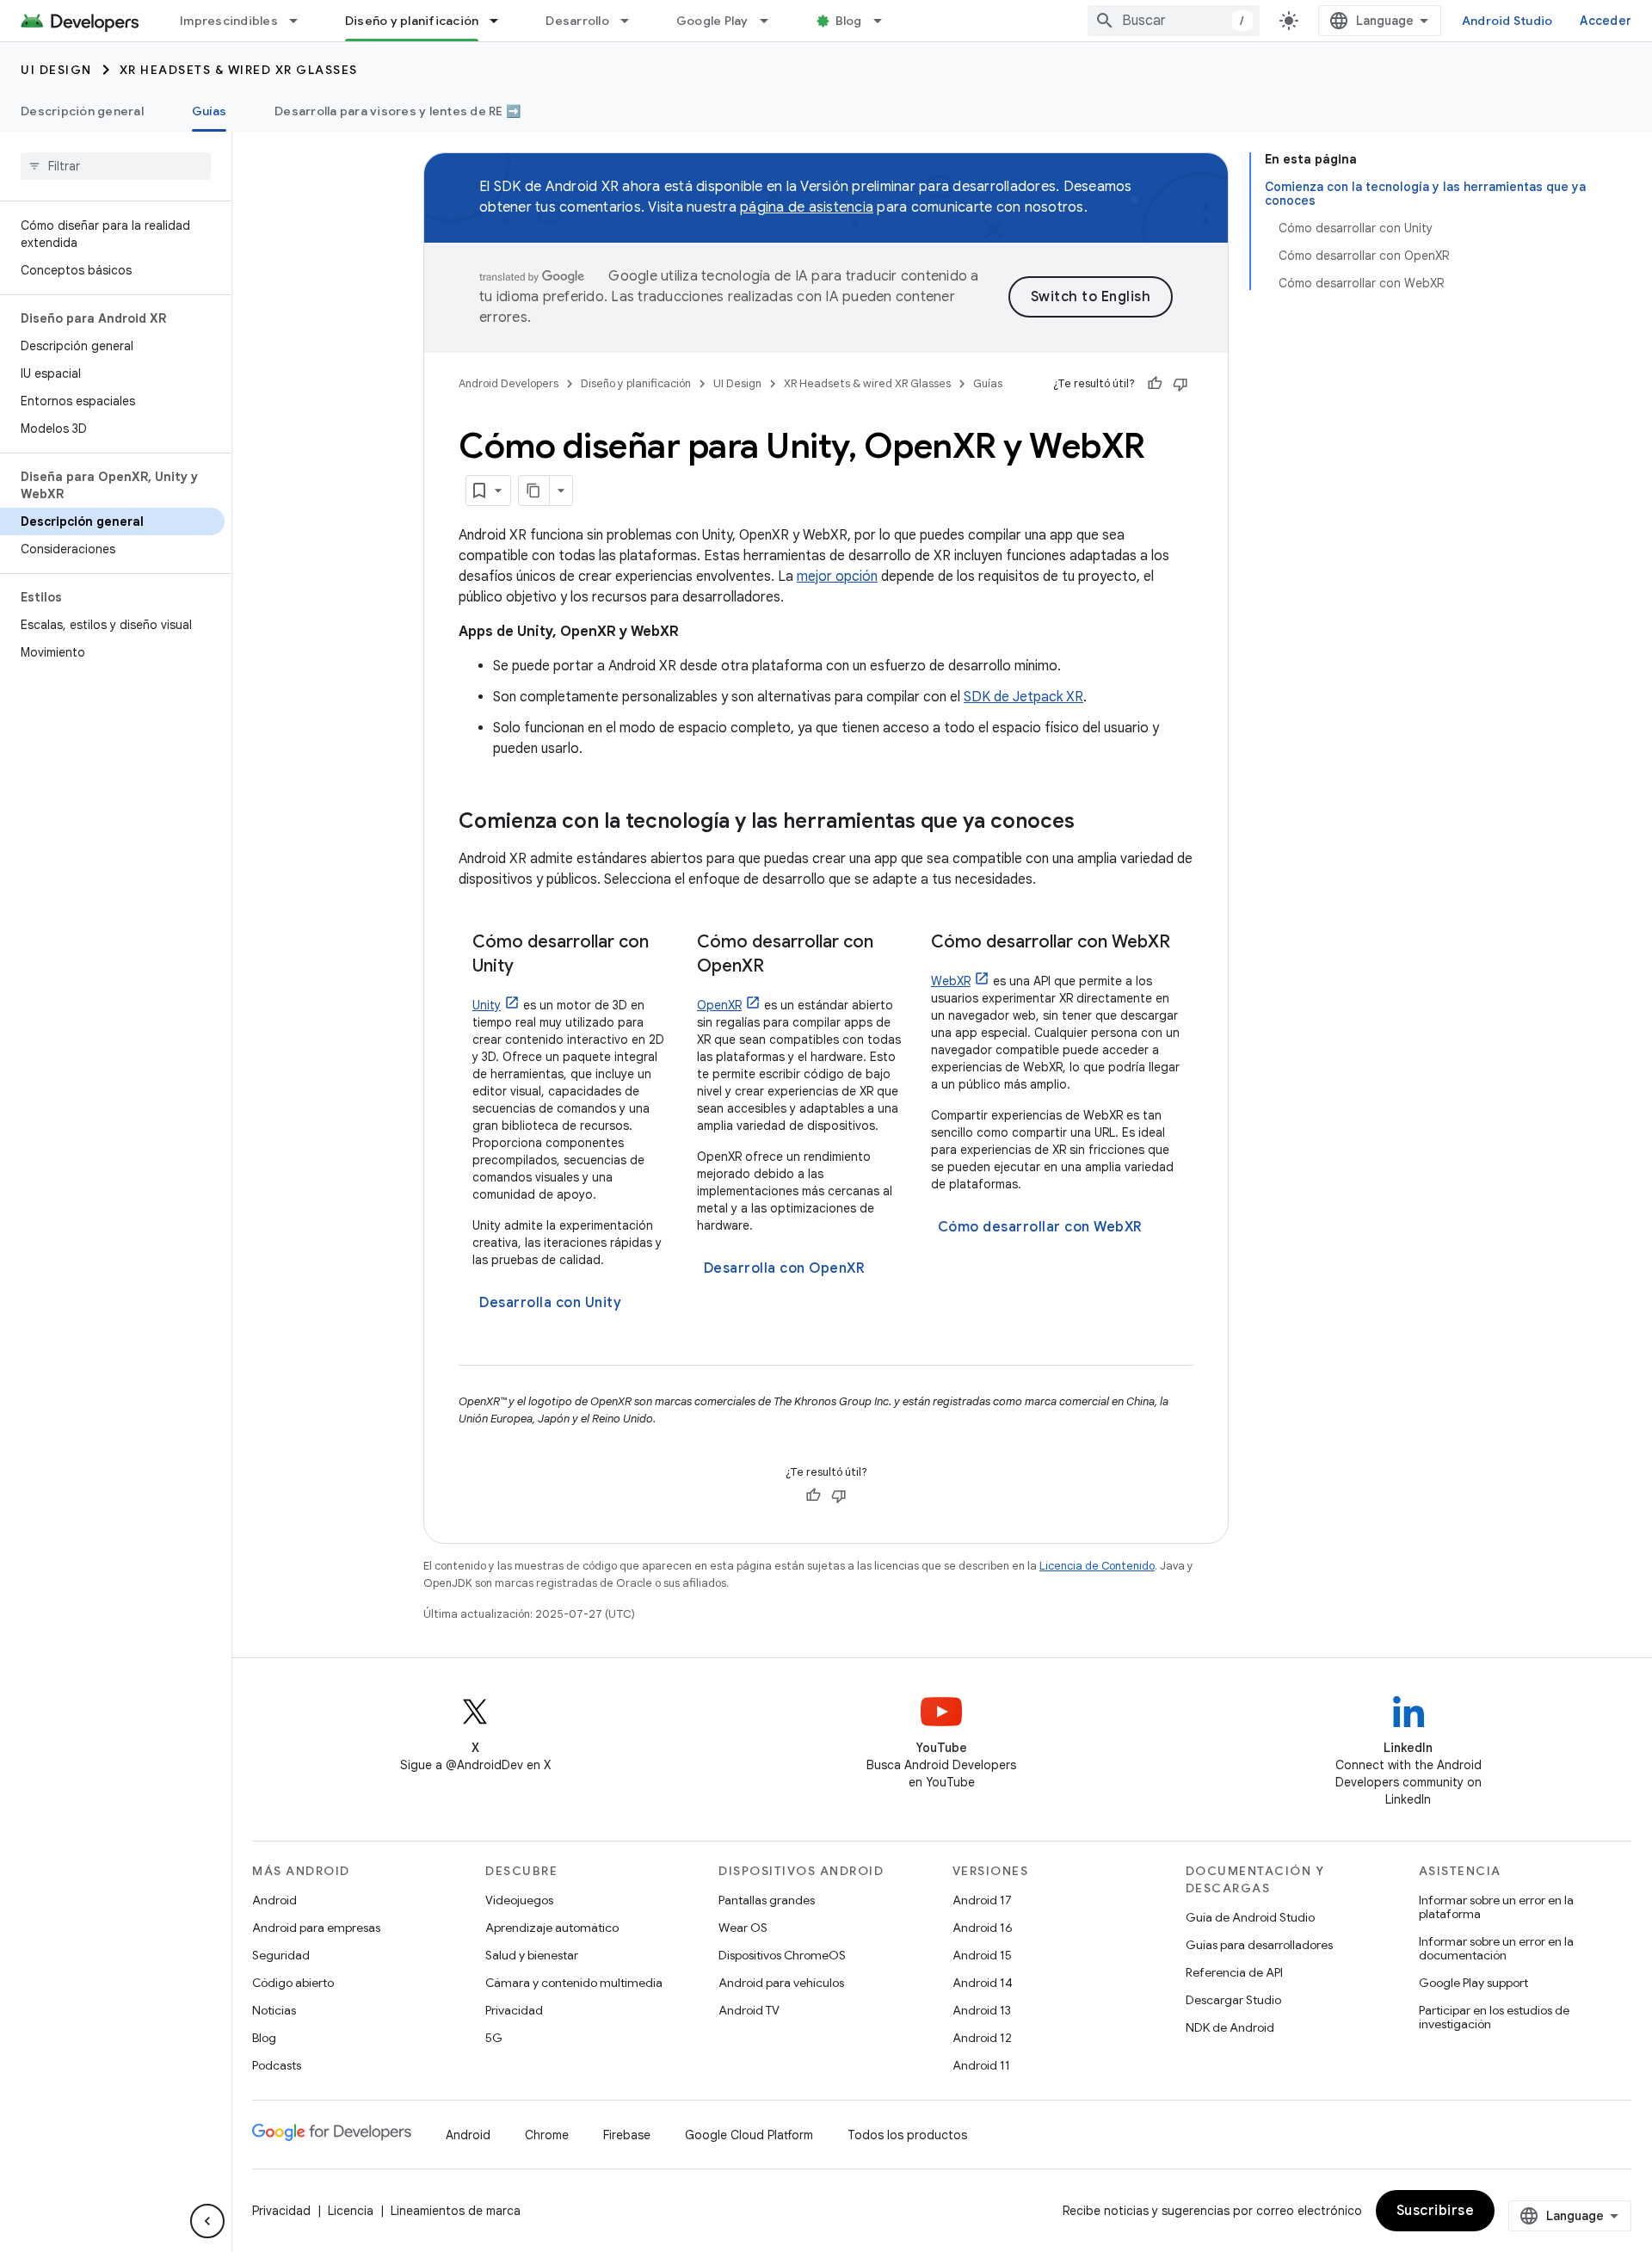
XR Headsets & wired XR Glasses (239, 70)
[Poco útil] (1180, 384)
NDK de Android (1230, 2027)
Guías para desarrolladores (1259, 1945)
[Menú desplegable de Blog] (885, 21)
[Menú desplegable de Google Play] (772, 21)
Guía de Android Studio (1250, 1917)
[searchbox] (116, 166)
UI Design (56, 70)
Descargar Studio (1233, 2000)
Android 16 (983, 1928)
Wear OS (743, 1928)
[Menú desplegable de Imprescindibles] (301, 21)
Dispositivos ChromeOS (782, 1955)
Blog (849, 21)
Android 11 (981, 2065)
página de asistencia (807, 207)
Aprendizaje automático (552, 1928)
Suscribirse (1436, 2211)
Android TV (749, 2010)
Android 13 (982, 2010)
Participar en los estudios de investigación (1494, 2017)
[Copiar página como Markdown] (534, 491)
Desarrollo (577, 21)
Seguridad (281, 1955)
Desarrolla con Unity (550, 1303)
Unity (487, 1005)
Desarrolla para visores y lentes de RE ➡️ (398, 111)
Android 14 (983, 1983)
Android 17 (982, 1900)
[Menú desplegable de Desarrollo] (632, 21)
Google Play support (1473, 1983)
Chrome (547, 2135)
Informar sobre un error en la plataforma (1496, 1907)
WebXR (951, 981)
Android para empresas (316, 1928)
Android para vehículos (781, 1983)
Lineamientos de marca (456, 2211)
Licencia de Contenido (1097, 1566)
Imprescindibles (229, 21)
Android (274, 1900)
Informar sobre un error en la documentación (1496, 1948)
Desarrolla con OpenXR (785, 1268)
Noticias (274, 2010)
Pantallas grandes (767, 1900)
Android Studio (1507, 21)
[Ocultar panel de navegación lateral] (207, 2221)
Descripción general (82, 111)
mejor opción (837, 577)
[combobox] (1174, 21)
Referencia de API (1234, 1972)
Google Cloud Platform (749, 2135)
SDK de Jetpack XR (1023, 697)
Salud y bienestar (532, 1955)
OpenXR (719, 1005)
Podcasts (277, 2065)
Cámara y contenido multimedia (574, 1983)
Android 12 (982, 2038)
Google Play (712, 21)
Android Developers (509, 383)
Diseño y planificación (412, 21)
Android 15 (982, 1955)
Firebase (627, 2135)
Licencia (351, 2211)
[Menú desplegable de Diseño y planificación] (502, 21)
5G (494, 2038)
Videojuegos (519, 1900)
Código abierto (293, 1983)
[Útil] (1155, 384)
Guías (209, 111)
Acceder (1606, 21)
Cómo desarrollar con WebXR (1040, 1227)
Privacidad (514, 2010)
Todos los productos (907, 2135)
